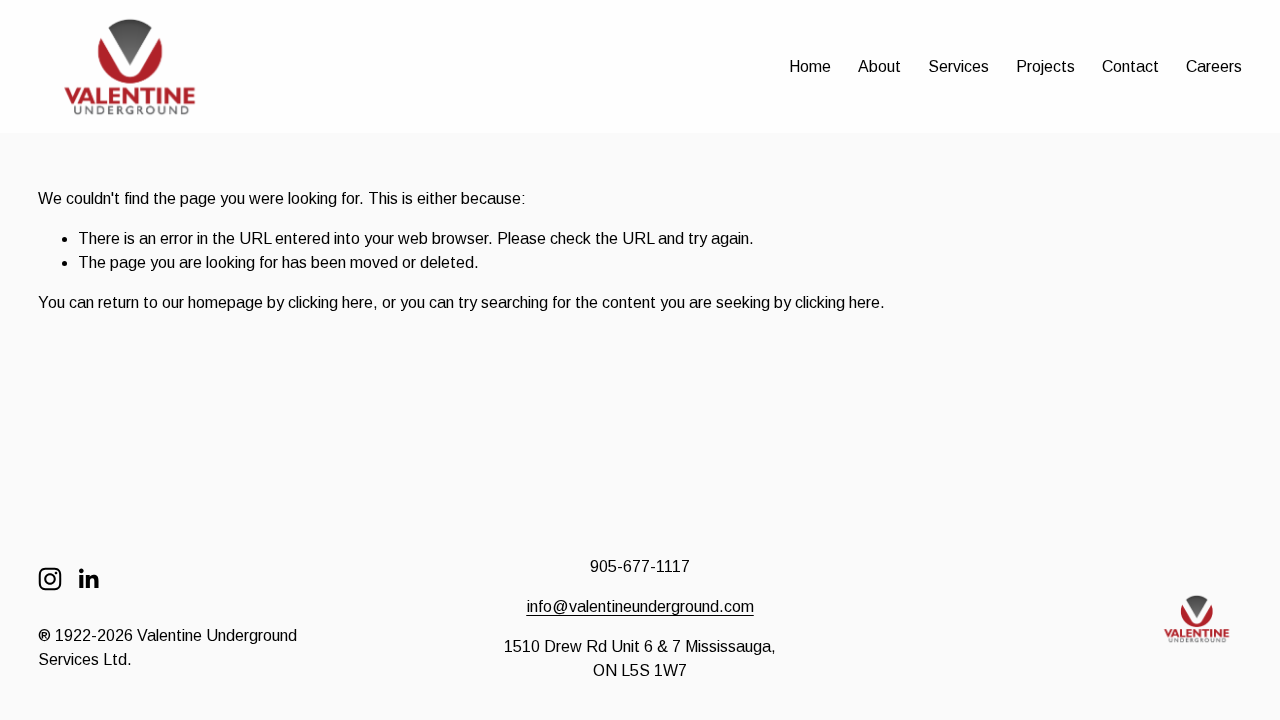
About (879, 66)
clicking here (330, 302)
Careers (1214, 66)
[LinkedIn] (88, 579)
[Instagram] (50, 579)
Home (810, 66)
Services (958, 66)
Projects (1045, 66)
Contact (1130, 66)
